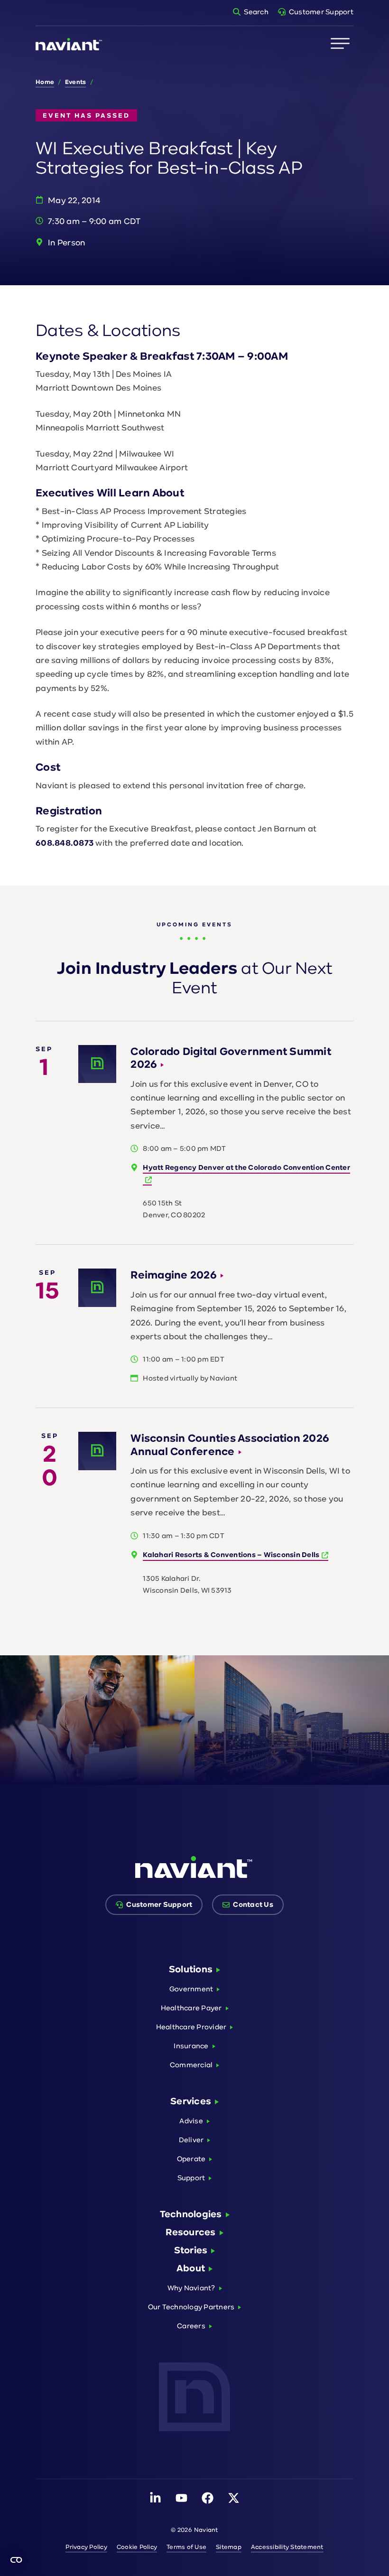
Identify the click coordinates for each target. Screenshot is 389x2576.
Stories (191, 2250)
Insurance (191, 2046)
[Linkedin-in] (155, 2498)
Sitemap (229, 2547)
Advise (191, 2121)
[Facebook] (208, 2498)
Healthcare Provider (191, 2027)
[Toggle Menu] (340, 44)
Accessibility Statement (287, 2547)
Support (191, 2178)
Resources (190, 2232)
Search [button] (256, 12)
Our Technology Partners (191, 2307)
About (191, 2268)
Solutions (191, 1969)
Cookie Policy (137, 2547)
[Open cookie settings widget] (16, 2560)
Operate (191, 2159)
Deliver (191, 2140)
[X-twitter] (234, 2498)
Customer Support (321, 12)
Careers (191, 2326)
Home (45, 82)
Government (191, 1989)
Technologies (191, 2214)
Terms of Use (186, 2547)
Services (191, 2101)
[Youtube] (181, 2498)
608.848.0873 (65, 843)
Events (76, 82)
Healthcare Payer (191, 2008)
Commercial (191, 2065)
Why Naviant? (191, 2288)
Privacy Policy (86, 2547)
